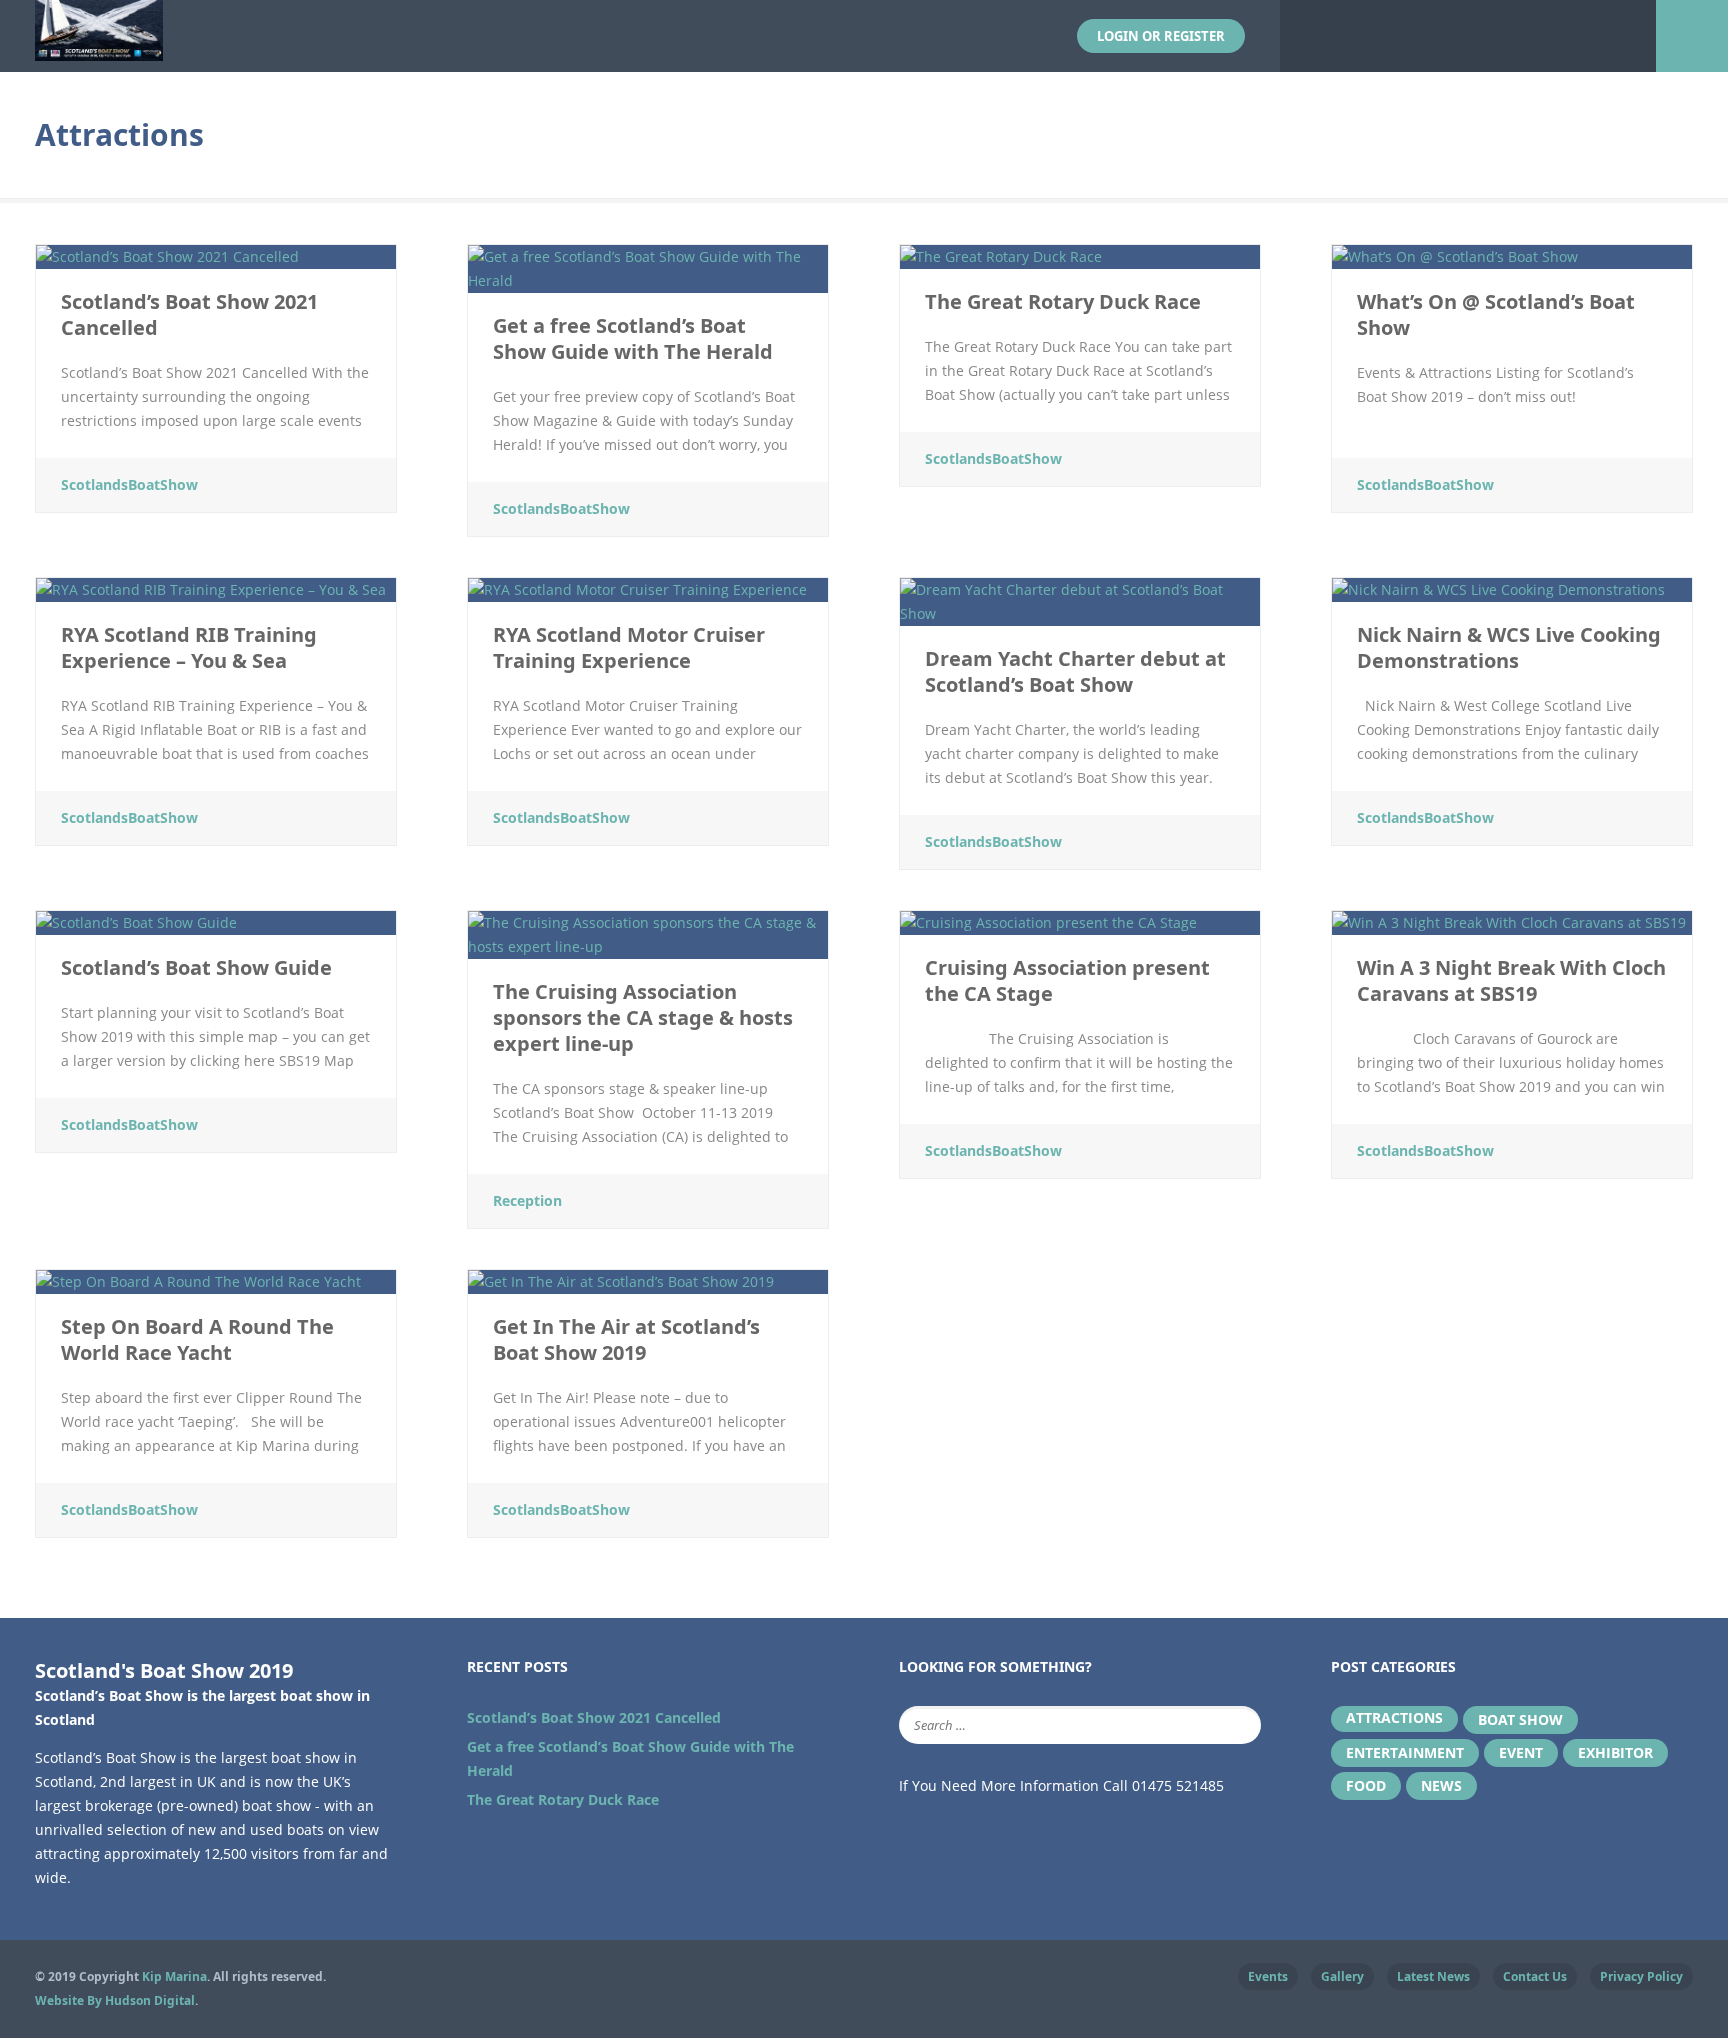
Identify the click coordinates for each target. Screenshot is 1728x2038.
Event (1521, 1752)
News (1441, 1785)
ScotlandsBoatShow (129, 484)
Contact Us (1535, 1976)
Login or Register (1161, 36)
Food (1366, 1785)
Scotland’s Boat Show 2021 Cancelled (594, 1717)
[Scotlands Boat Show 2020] (99, 48)
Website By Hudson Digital (115, 2000)
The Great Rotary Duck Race (563, 1799)
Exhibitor (1615, 1752)
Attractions (1394, 1717)
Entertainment (1405, 1752)
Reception (527, 1200)
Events (1268, 1976)
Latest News (1433, 1976)
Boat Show (1520, 1719)
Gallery (1342, 1976)
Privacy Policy (1641, 1976)
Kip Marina (174, 1976)
